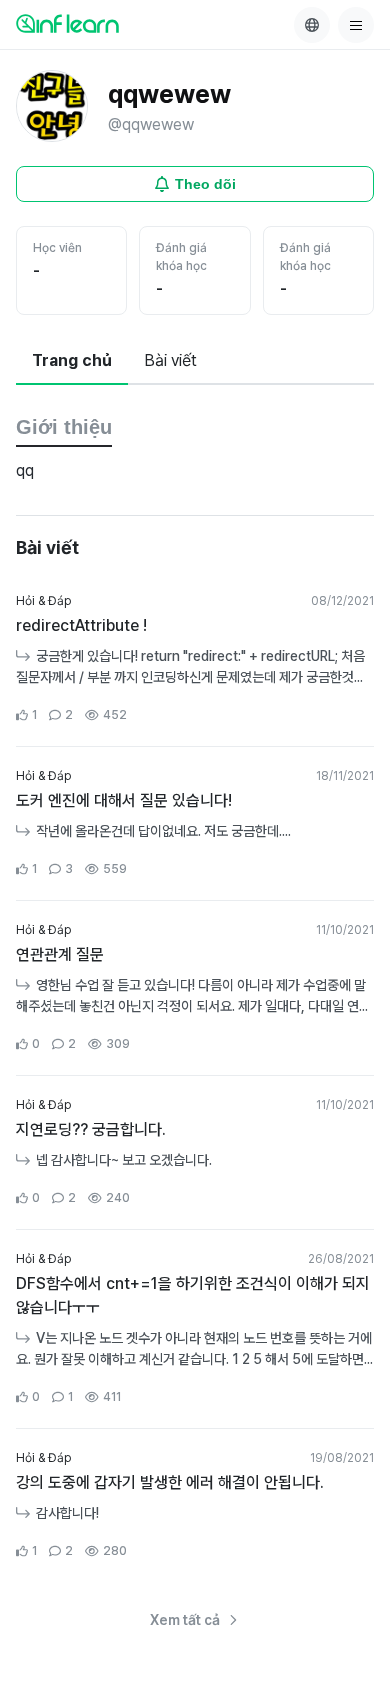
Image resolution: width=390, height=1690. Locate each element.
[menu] (356, 25)
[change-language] (312, 25)
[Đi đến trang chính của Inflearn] (67, 23)
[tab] (72, 362)
